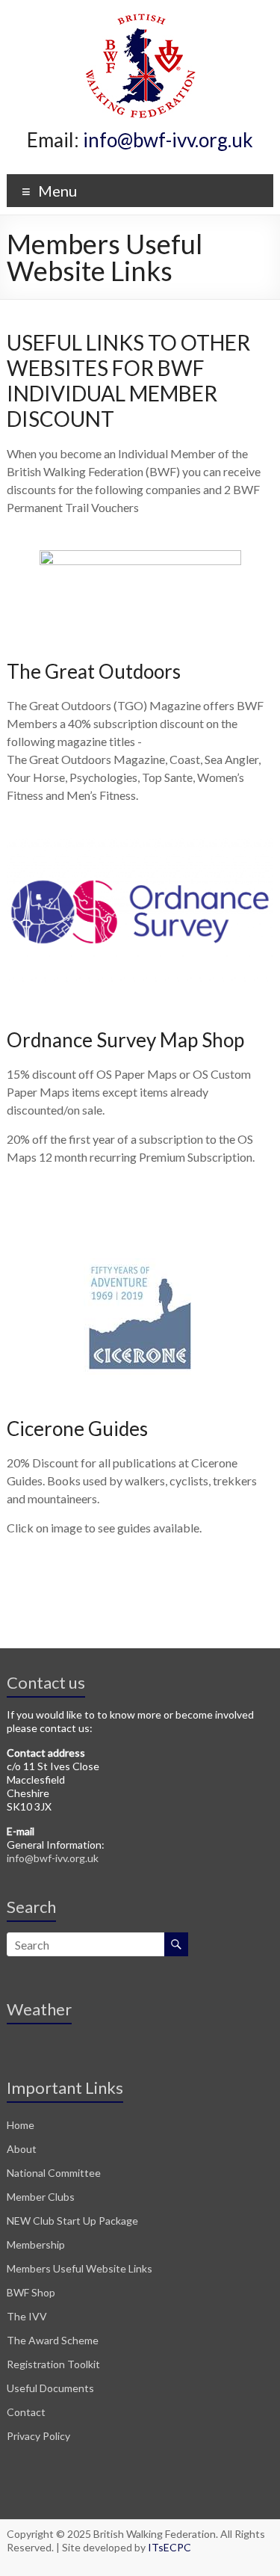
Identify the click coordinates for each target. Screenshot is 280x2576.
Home (21, 2125)
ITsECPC (169, 2547)
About (22, 2149)
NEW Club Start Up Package (72, 2221)
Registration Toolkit (53, 2364)
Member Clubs (41, 2197)
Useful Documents (50, 2388)
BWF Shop (31, 2292)
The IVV (27, 2316)
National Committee (54, 2173)
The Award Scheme (53, 2340)
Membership (36, 2244)
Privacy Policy (38, 2436)
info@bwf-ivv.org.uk (168, 140)
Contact (26, 2412)
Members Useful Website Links (80, 2268)
